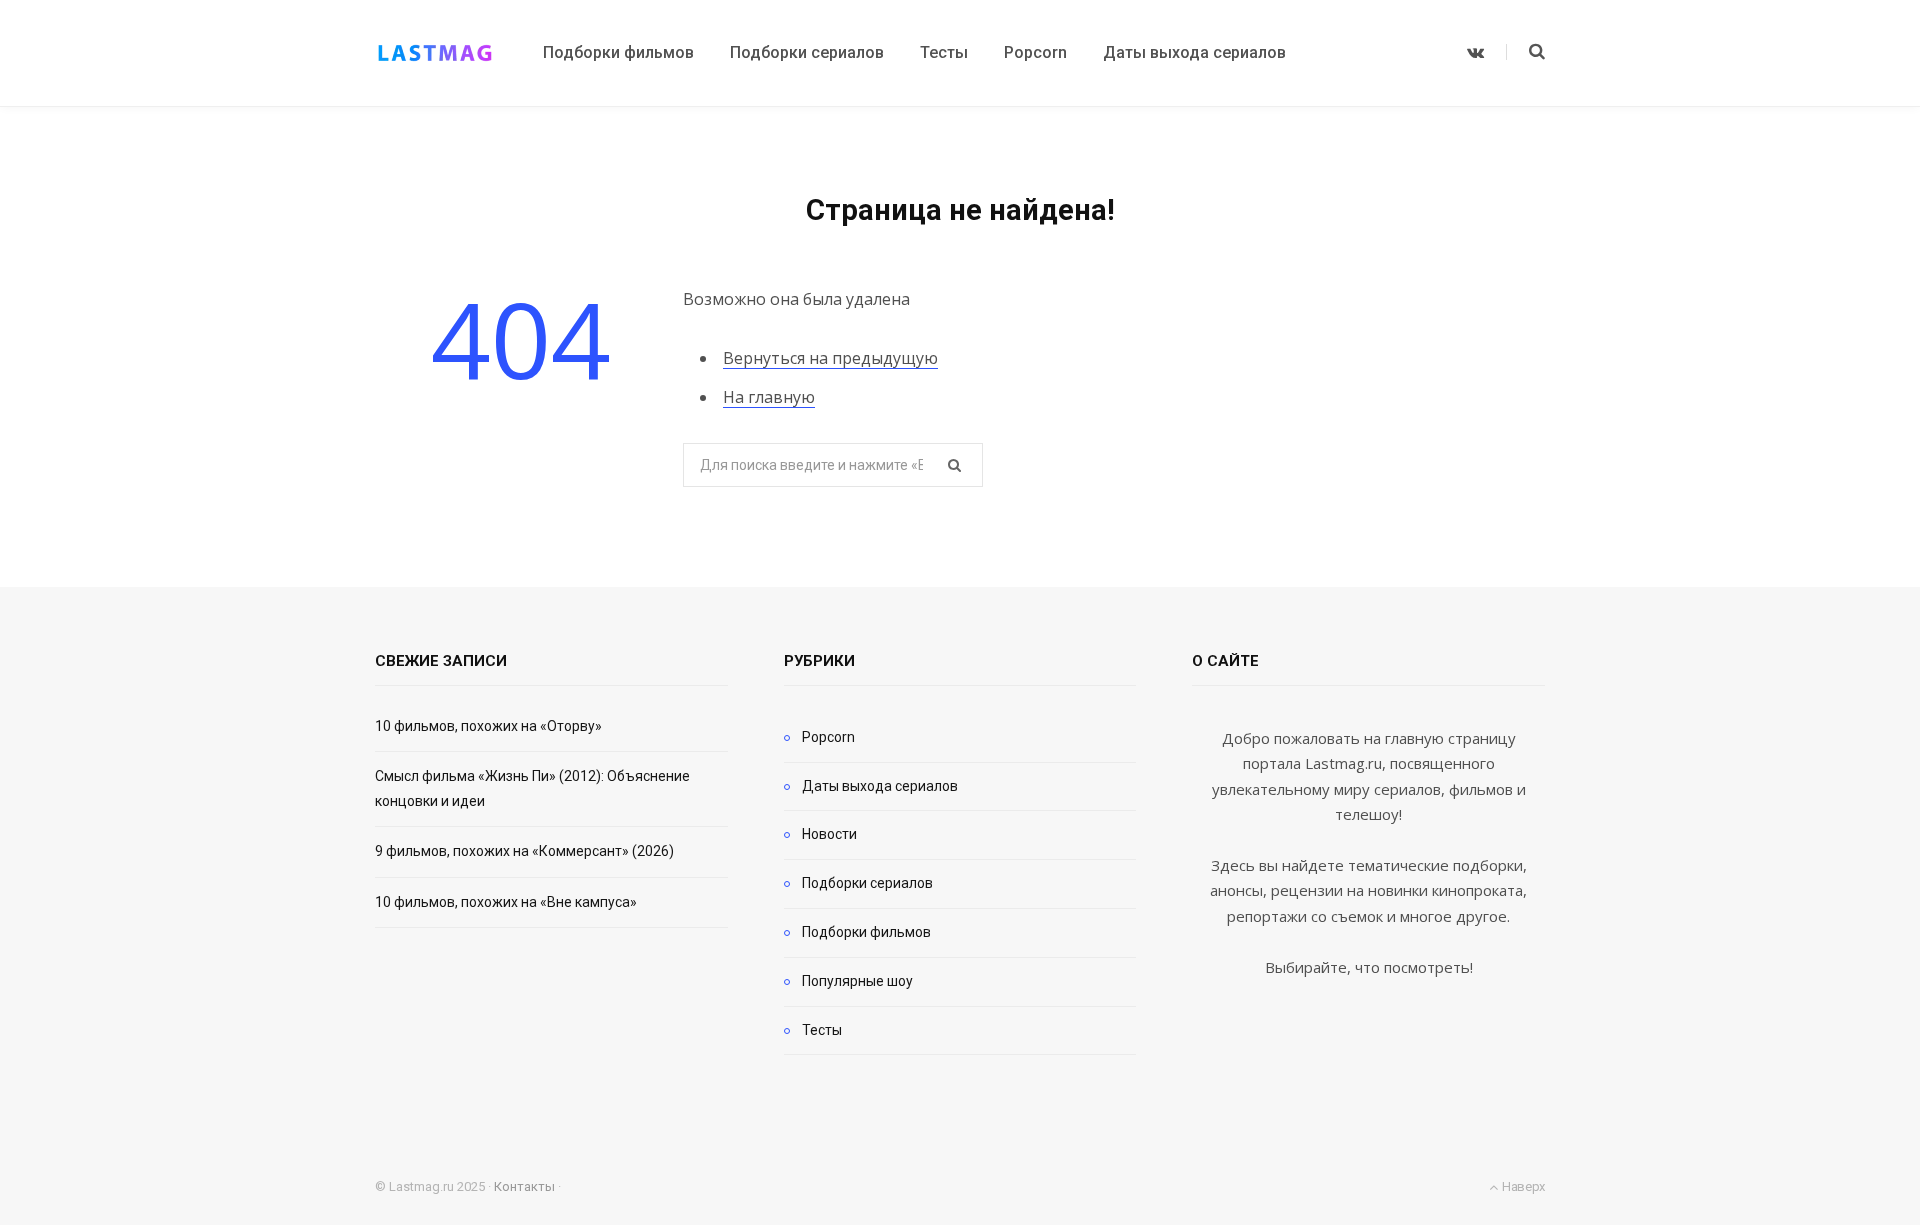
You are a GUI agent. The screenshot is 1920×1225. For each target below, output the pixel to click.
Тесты (822, 1030)
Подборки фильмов (866, 932)
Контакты (524, 1186)
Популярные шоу (857, 981)
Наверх (1522, 1186)
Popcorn (828, 737)
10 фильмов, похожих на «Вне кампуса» (506, 902)
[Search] (1525, 52)
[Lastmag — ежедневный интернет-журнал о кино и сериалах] (435, 53)
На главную (769, 397)
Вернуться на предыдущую (830, 358)
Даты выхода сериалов (880, 786)
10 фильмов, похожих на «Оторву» (488, 726)
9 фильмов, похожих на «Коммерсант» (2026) (524, 851)
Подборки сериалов (867, 883)
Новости (829, 834)
